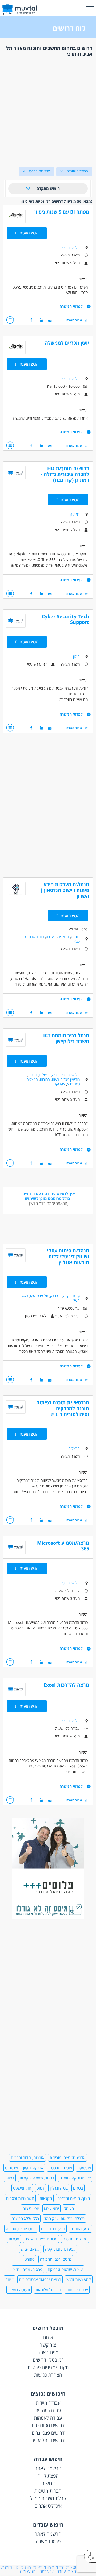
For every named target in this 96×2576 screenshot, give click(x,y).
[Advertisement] (48, 110)
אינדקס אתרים (48, 2506)
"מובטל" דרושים (48, 2360)
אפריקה (59, 1084)
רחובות (45, 1079)
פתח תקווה (71, 1296)
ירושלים (45, 1075)
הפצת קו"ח (48, 2476)
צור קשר (48, 2345)
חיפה (56, 1075)
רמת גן (75, 514)
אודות (48, 2337)
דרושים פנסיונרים (48, 2433)
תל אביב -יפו (71, 247)
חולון (76, 656)
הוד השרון (37, 937)
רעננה (51, 937)
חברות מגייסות (48, 2491)
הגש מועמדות (27, 233)
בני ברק (56, 1296)
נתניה (75, 937)
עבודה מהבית (48, 2410)
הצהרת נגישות (48, 2375)
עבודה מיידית (48, 2403)
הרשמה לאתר (48, 2468)
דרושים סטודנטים (48, 2425)
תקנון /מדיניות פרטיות (48, 2367)
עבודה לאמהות (48, 2418)
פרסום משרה (48, 2541)
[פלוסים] (48, 1918)
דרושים (48, 2483)
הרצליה (63, 937)
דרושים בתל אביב (48, 2440)
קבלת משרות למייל (48, 2498)
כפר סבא (73, 1084)
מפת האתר (48, 2352)
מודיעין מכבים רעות (66, 1079)
